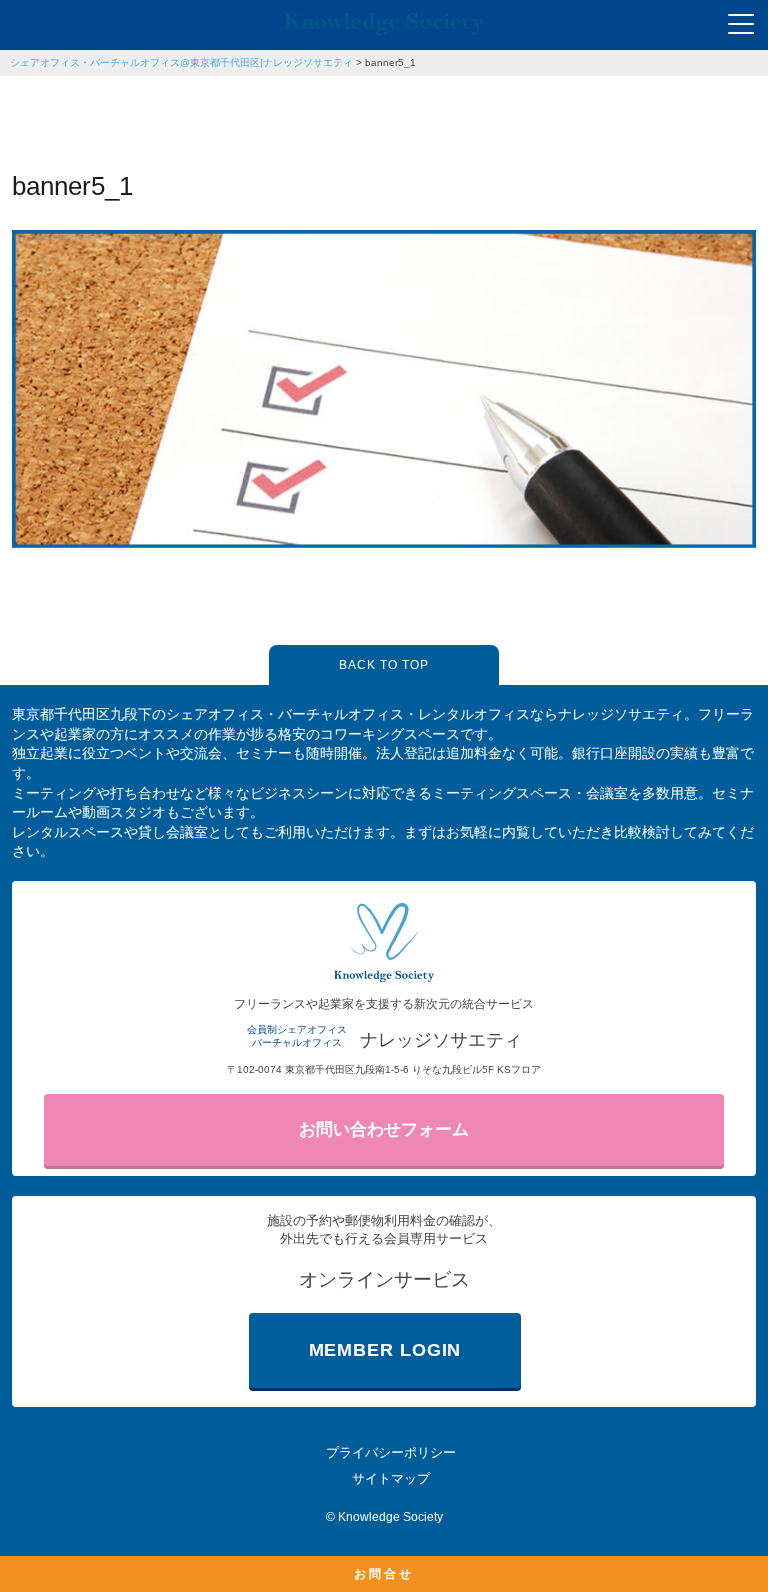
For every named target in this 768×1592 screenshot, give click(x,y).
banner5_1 (390, 62)
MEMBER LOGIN (385, 1350)
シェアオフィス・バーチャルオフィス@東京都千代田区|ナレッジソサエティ (181, 62)
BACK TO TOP (384, 665)
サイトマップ (391, 1478)
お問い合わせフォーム (384, 1129)
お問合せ (384, 1574)
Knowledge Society (390, 1517)
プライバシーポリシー (391, 1452)
